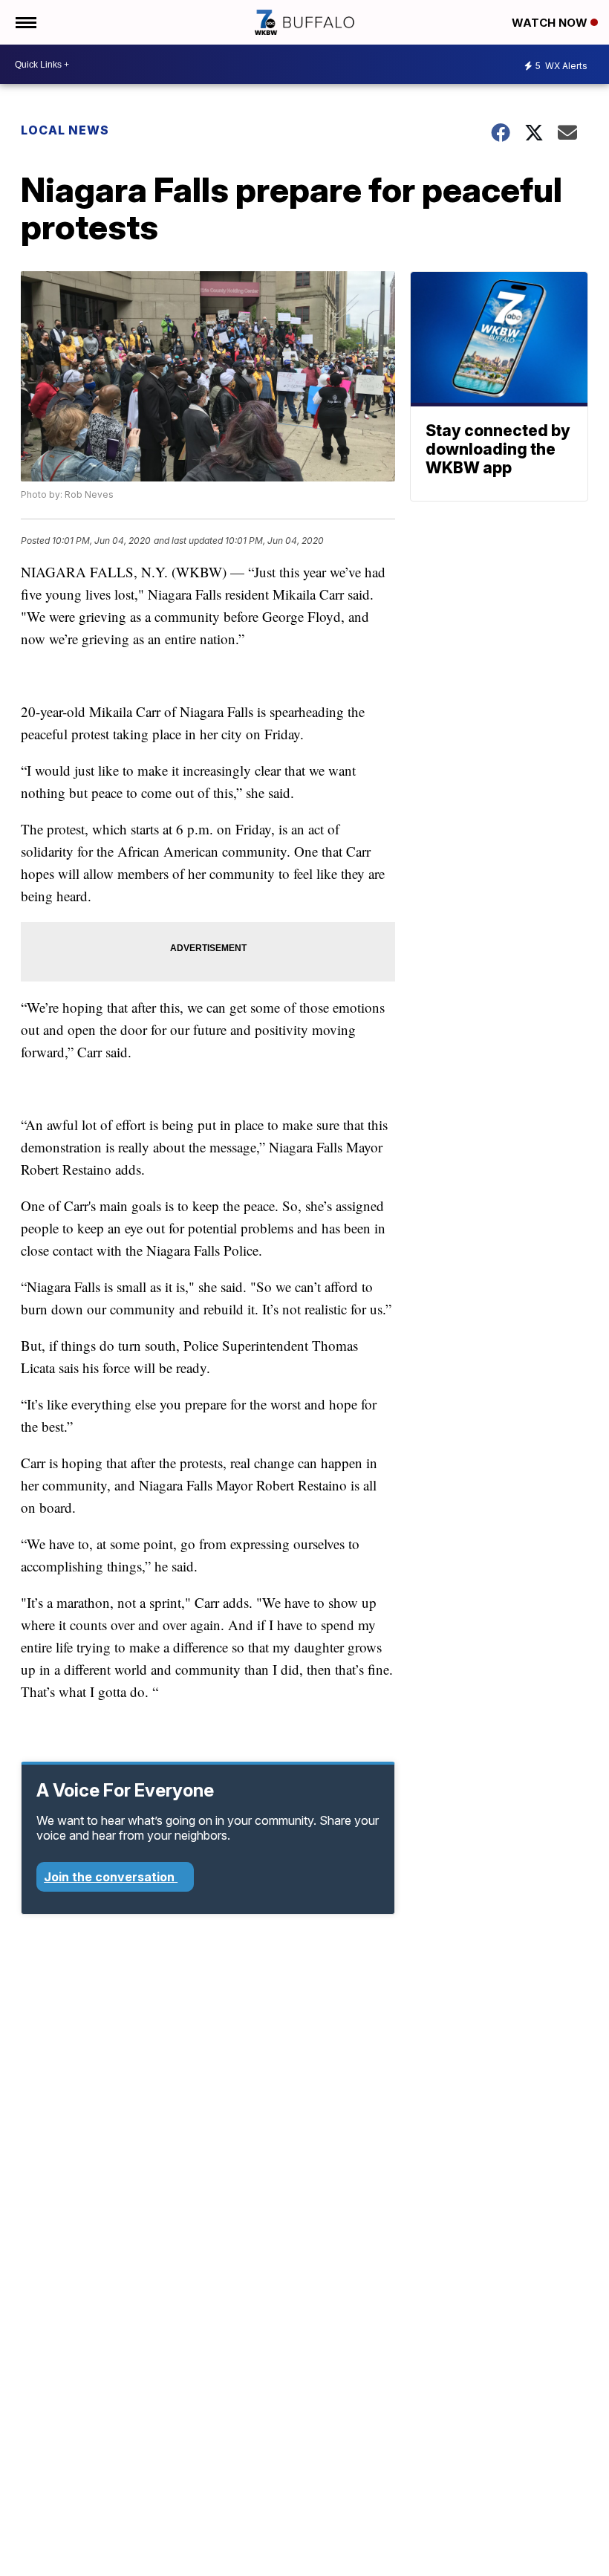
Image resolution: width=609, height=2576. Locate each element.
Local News (65, 130)
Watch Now (551, 23)
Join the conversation (111, 1877)
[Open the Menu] (25, 22)
